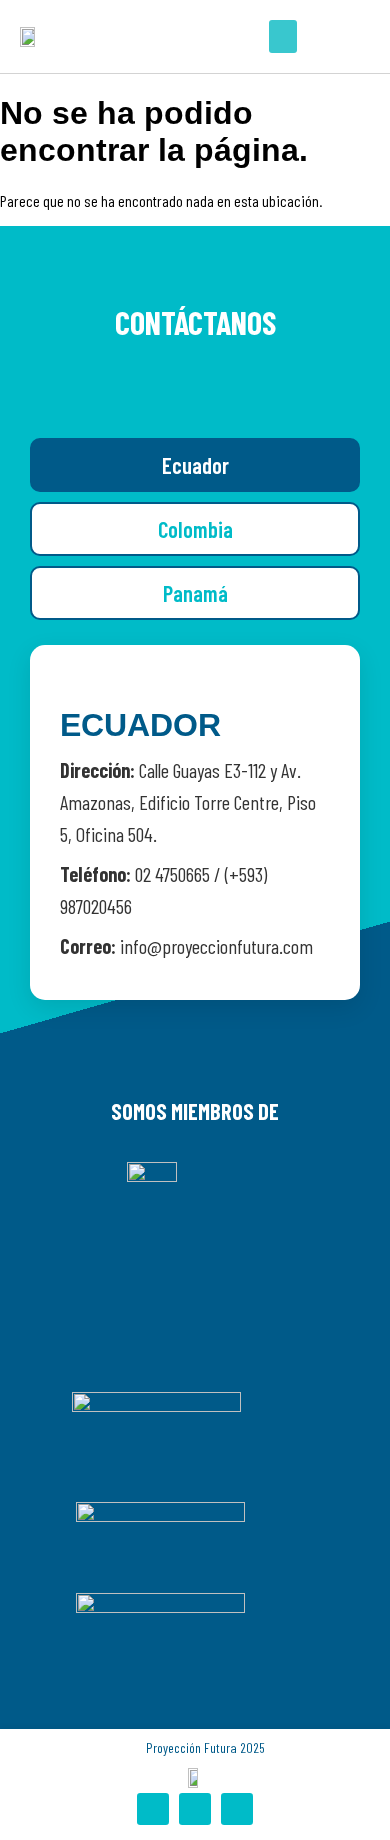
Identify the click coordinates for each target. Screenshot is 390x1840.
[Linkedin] (237, 1809)
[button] (283, 36)
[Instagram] (195, 1809)
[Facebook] (153, 1809)
